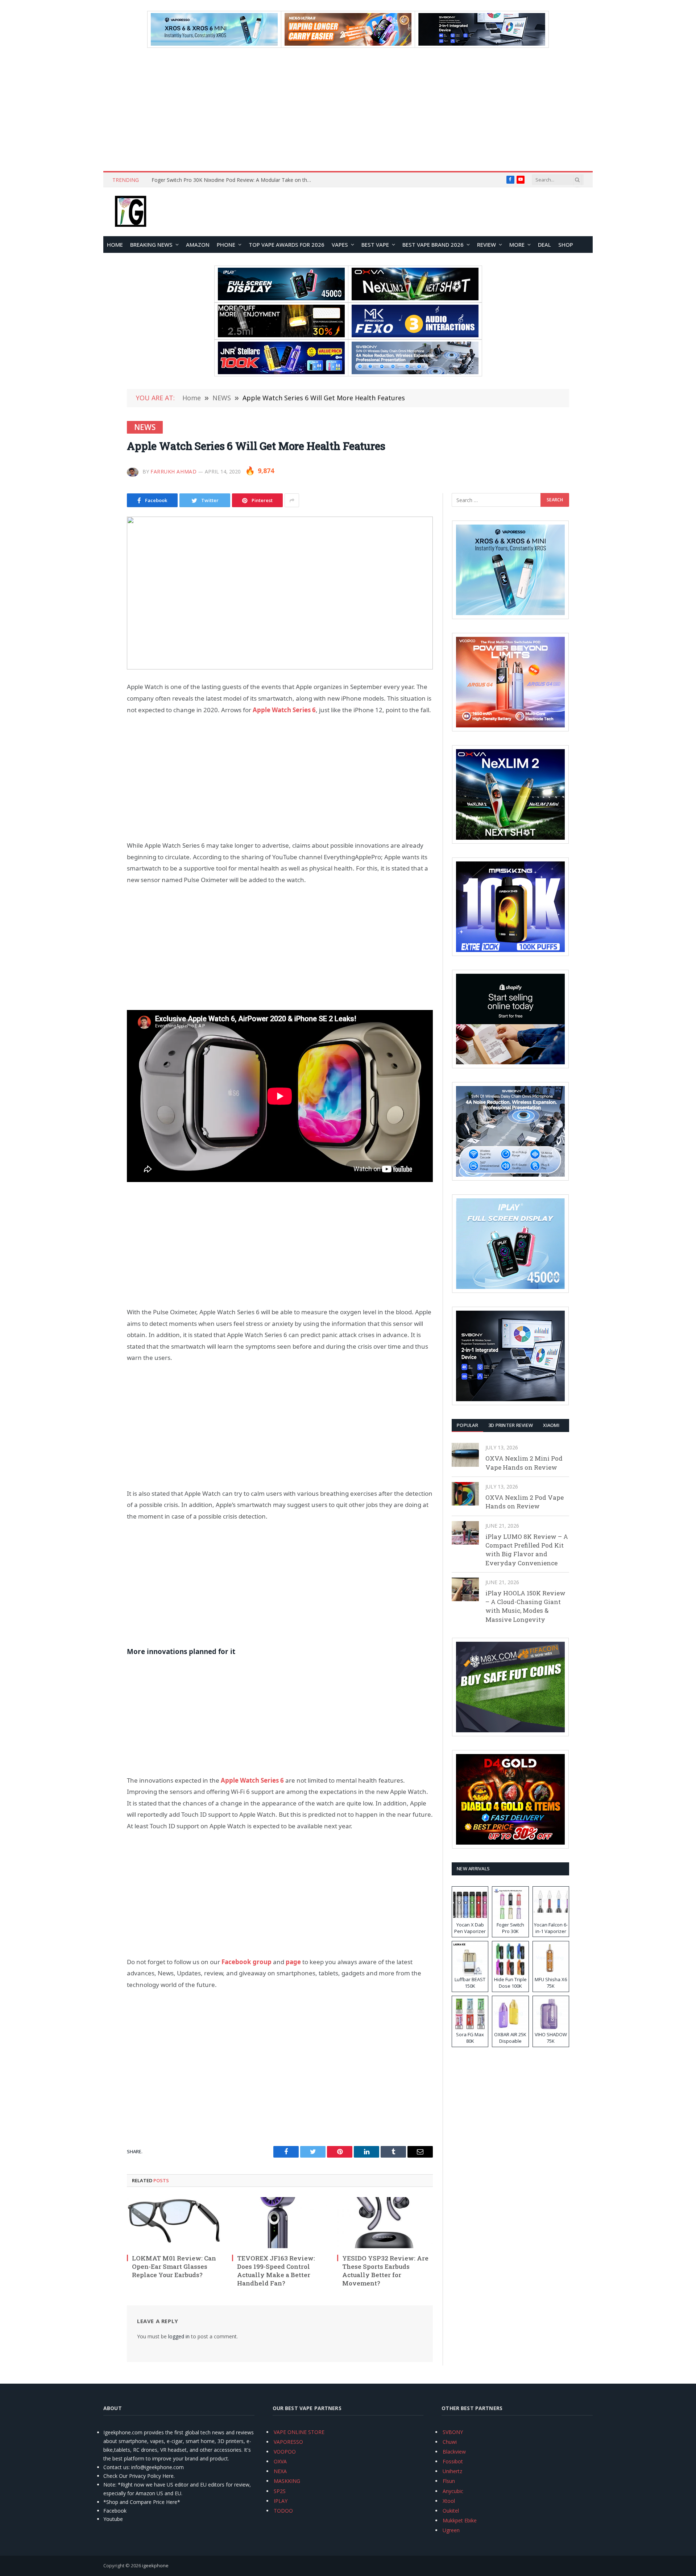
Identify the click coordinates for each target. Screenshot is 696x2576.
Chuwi (450, 2442)
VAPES (340, 245)
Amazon (198, 245)
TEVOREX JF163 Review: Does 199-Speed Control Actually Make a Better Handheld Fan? (276, 2271)
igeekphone (155, 2565)
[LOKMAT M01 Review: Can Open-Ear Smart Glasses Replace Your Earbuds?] (175, 2222)
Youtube (113, 2519)
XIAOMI (551, 1425)
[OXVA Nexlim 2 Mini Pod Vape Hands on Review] (465, 1455)
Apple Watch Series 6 (284, 710)
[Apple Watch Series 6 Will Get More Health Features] (280, 593)
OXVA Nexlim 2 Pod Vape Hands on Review (525, 1502)
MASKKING (287, 2481)
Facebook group (246, 1962)
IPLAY (281, 2501)
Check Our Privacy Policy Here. (139, 2476)
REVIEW (486, 245)
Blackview (454, 2452)
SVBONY (453, 2432)
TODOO (283, 2511)
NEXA (280, 2471)
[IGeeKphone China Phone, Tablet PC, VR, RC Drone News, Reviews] (130, 212)
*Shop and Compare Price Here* (142, 2502)
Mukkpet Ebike (460, 2520)
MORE (517, 245)
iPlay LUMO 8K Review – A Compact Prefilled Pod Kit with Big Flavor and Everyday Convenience (527, 1550)
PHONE (226, 245)
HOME (115, 245)
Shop (566, 245)
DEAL (544, 245)
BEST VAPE (375, 245)
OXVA (280, 2461)
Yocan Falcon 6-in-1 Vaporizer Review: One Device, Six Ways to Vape (232, 180)
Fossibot (453, 2461)
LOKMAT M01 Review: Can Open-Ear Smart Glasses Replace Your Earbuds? (174, 2266)
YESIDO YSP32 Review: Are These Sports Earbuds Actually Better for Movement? (385, 2271)
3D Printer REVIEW (511, 1425)
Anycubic (453, 2491)
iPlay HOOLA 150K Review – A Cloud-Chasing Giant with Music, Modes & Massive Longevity (525, 1606)
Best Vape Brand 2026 (433, 245)
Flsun (449, 2481)
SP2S (280, 2491)
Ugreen (451, 2530)
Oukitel (451, 2511)
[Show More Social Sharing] (292, 500)
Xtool (449, 2501)
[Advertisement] (348, 109)
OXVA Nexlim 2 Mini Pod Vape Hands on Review (524, 1463)
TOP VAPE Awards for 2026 (287, 245)
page (293, 1962)
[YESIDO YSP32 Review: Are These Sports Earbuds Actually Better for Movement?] (385, 2222)
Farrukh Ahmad (173, 471)
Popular (467, 1425)
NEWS (145, 427)
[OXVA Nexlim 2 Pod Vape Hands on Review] (465, 1494)
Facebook (115, 2511)
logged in (179, 2336)
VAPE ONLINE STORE (299, 2432)
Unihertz (452, 2471)
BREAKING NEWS (151, 245)
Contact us (116, 2467)
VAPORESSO (288, 2442)
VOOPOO (285, 2452)
